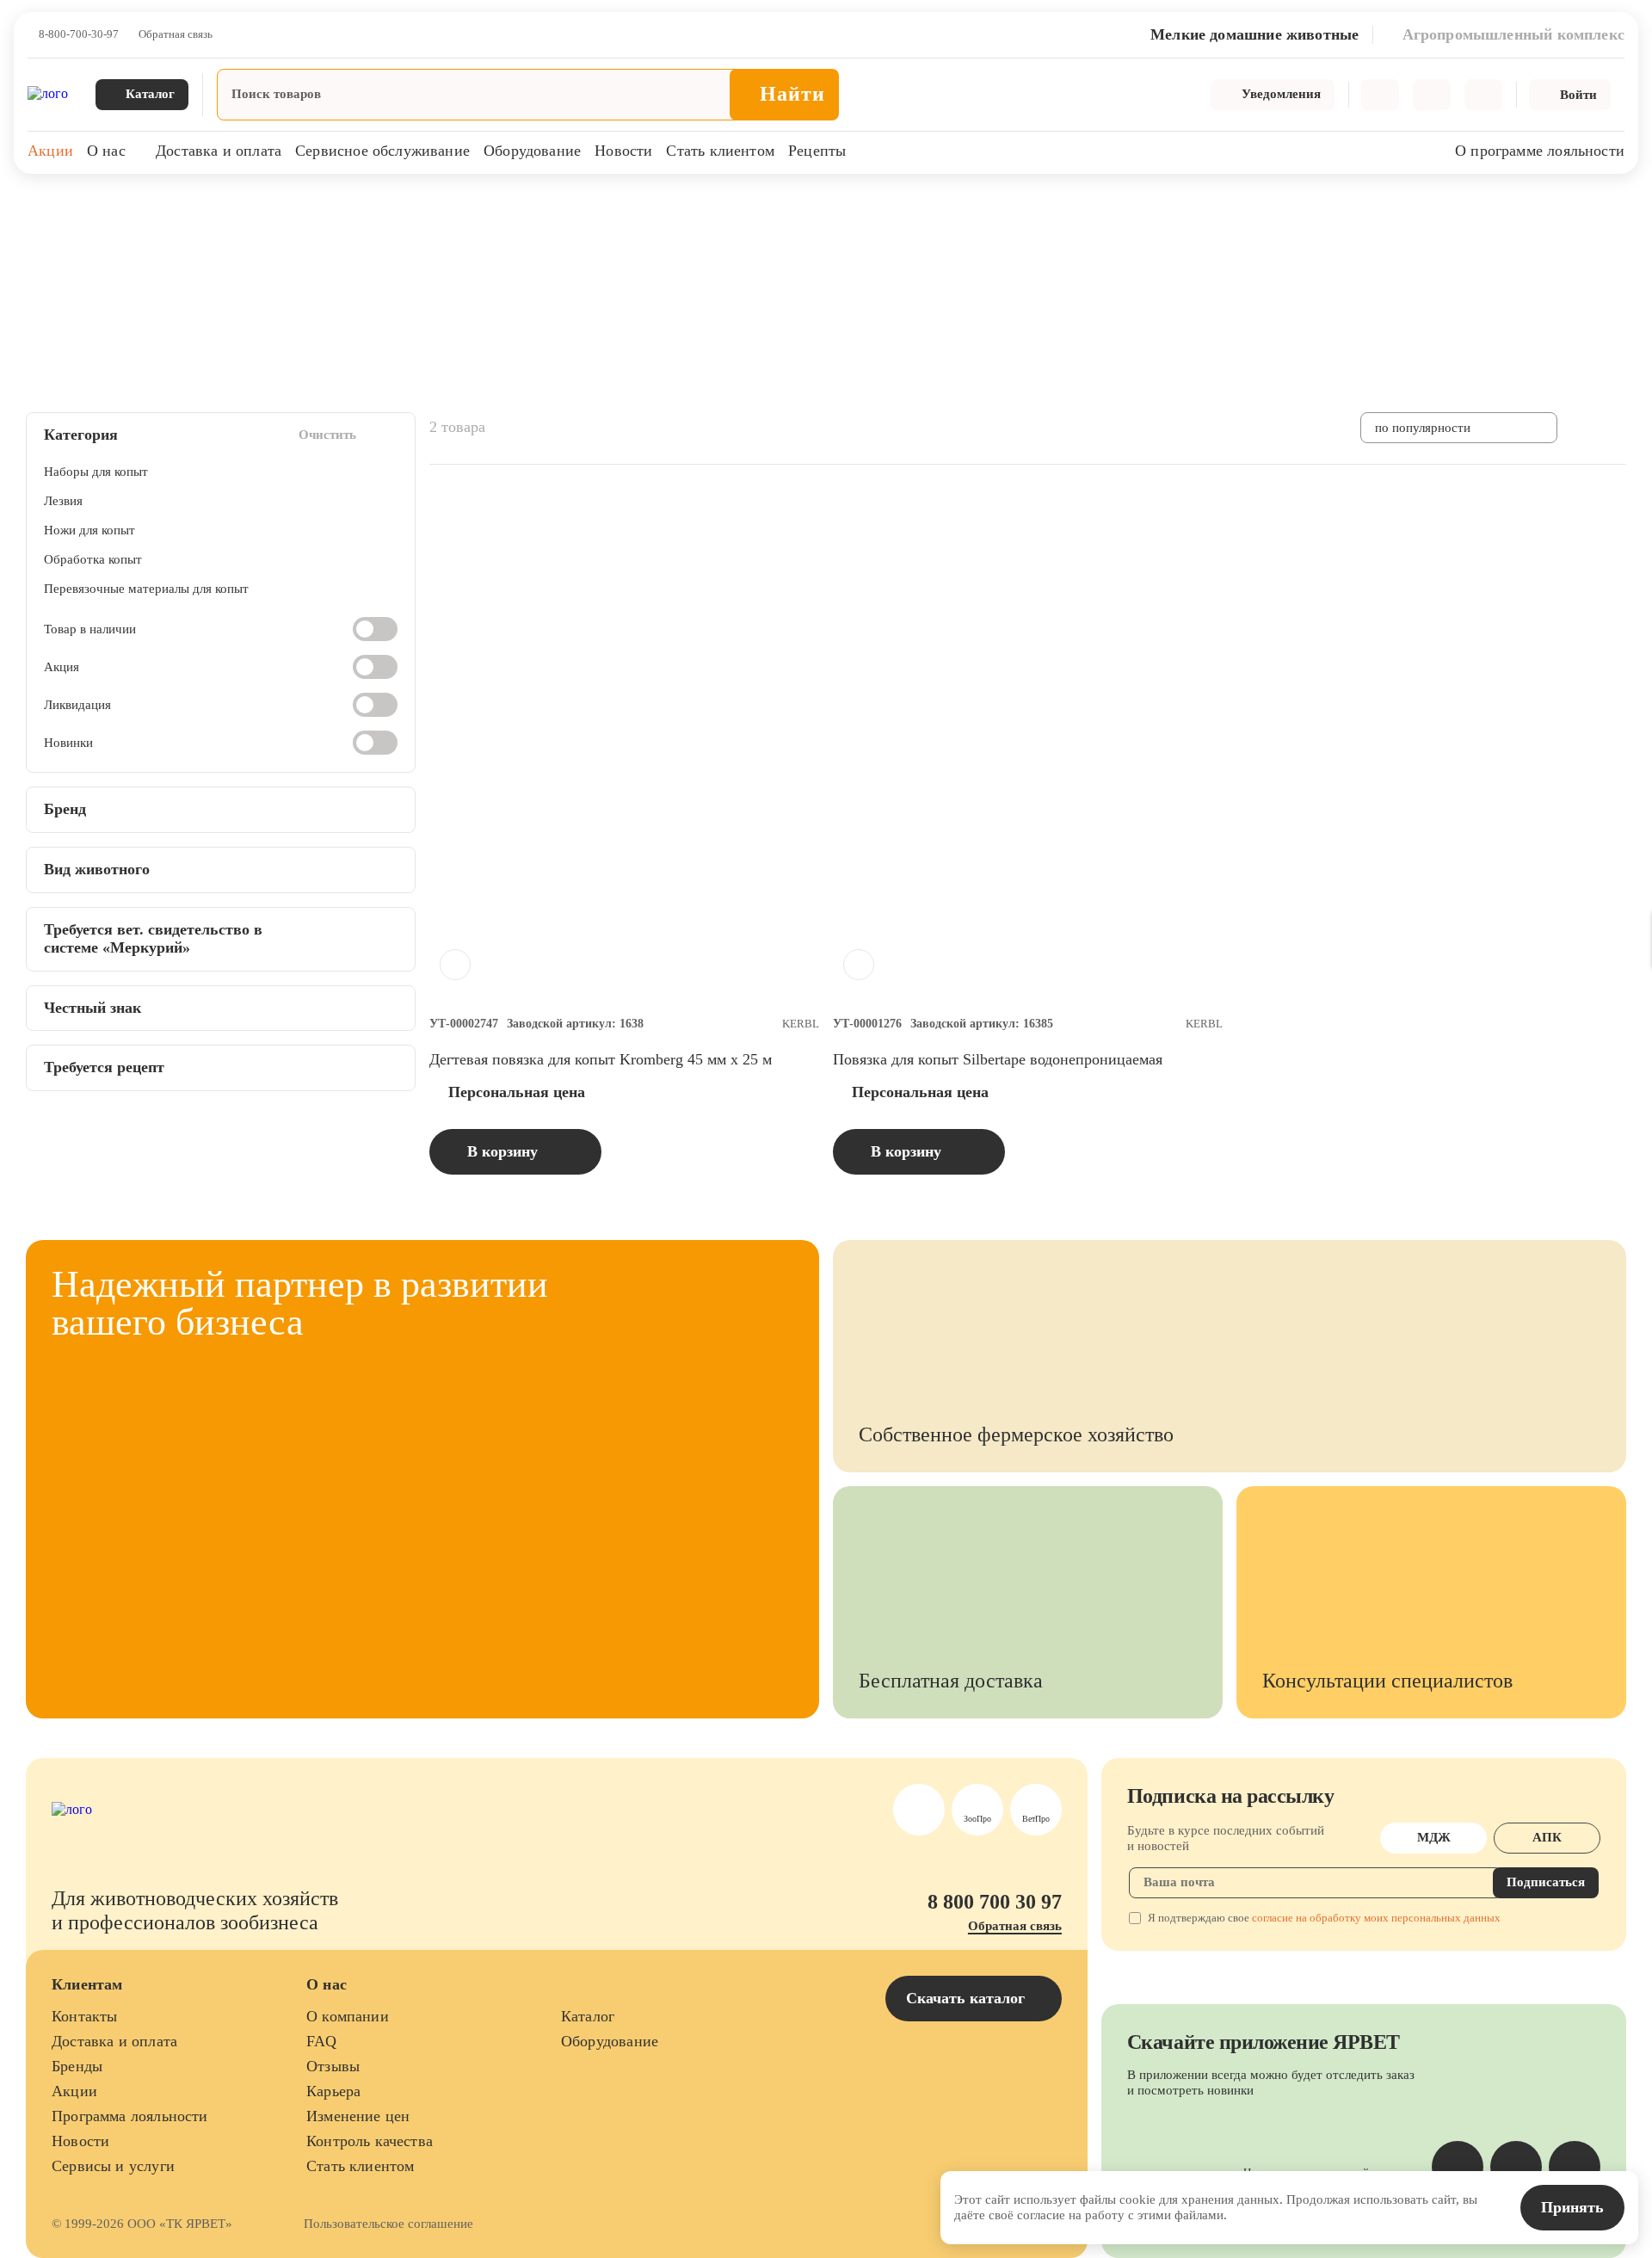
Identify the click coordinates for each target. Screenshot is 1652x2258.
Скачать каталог (968, 1998)
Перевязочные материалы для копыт (146, 589)
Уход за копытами (308, 206)
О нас (106, 151)
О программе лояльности (1540, 151)
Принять (1572, 2207)
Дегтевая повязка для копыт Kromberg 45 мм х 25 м (601, 1059)
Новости (623, 151)
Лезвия (63, 501)
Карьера (333, 2091)
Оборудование (532, 151)
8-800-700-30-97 (79, 34)
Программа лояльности (130, 2116)
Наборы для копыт (96, 472)
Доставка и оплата (219, 151)
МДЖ (1434, 1837)
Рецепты (817, 151)
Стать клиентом (720, 151)
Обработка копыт (93, 559)
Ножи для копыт (89, 530)
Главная (45, 206)
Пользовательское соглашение (388, 2224)
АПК (1547, 1837)
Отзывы (333, 2066)
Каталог (588, 2016)
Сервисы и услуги (113, 2166)
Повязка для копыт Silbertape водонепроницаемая (998, 1059)
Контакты (84, 2016)
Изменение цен (358, 2116)
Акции (50, 151)
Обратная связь (176, 34)
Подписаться (1546, 1882)
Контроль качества (370, 2141)
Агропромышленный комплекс (164, 206)
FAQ (322, 2041)
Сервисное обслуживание (382, 151)
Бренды (77, 2066)
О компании (348, 2016)
